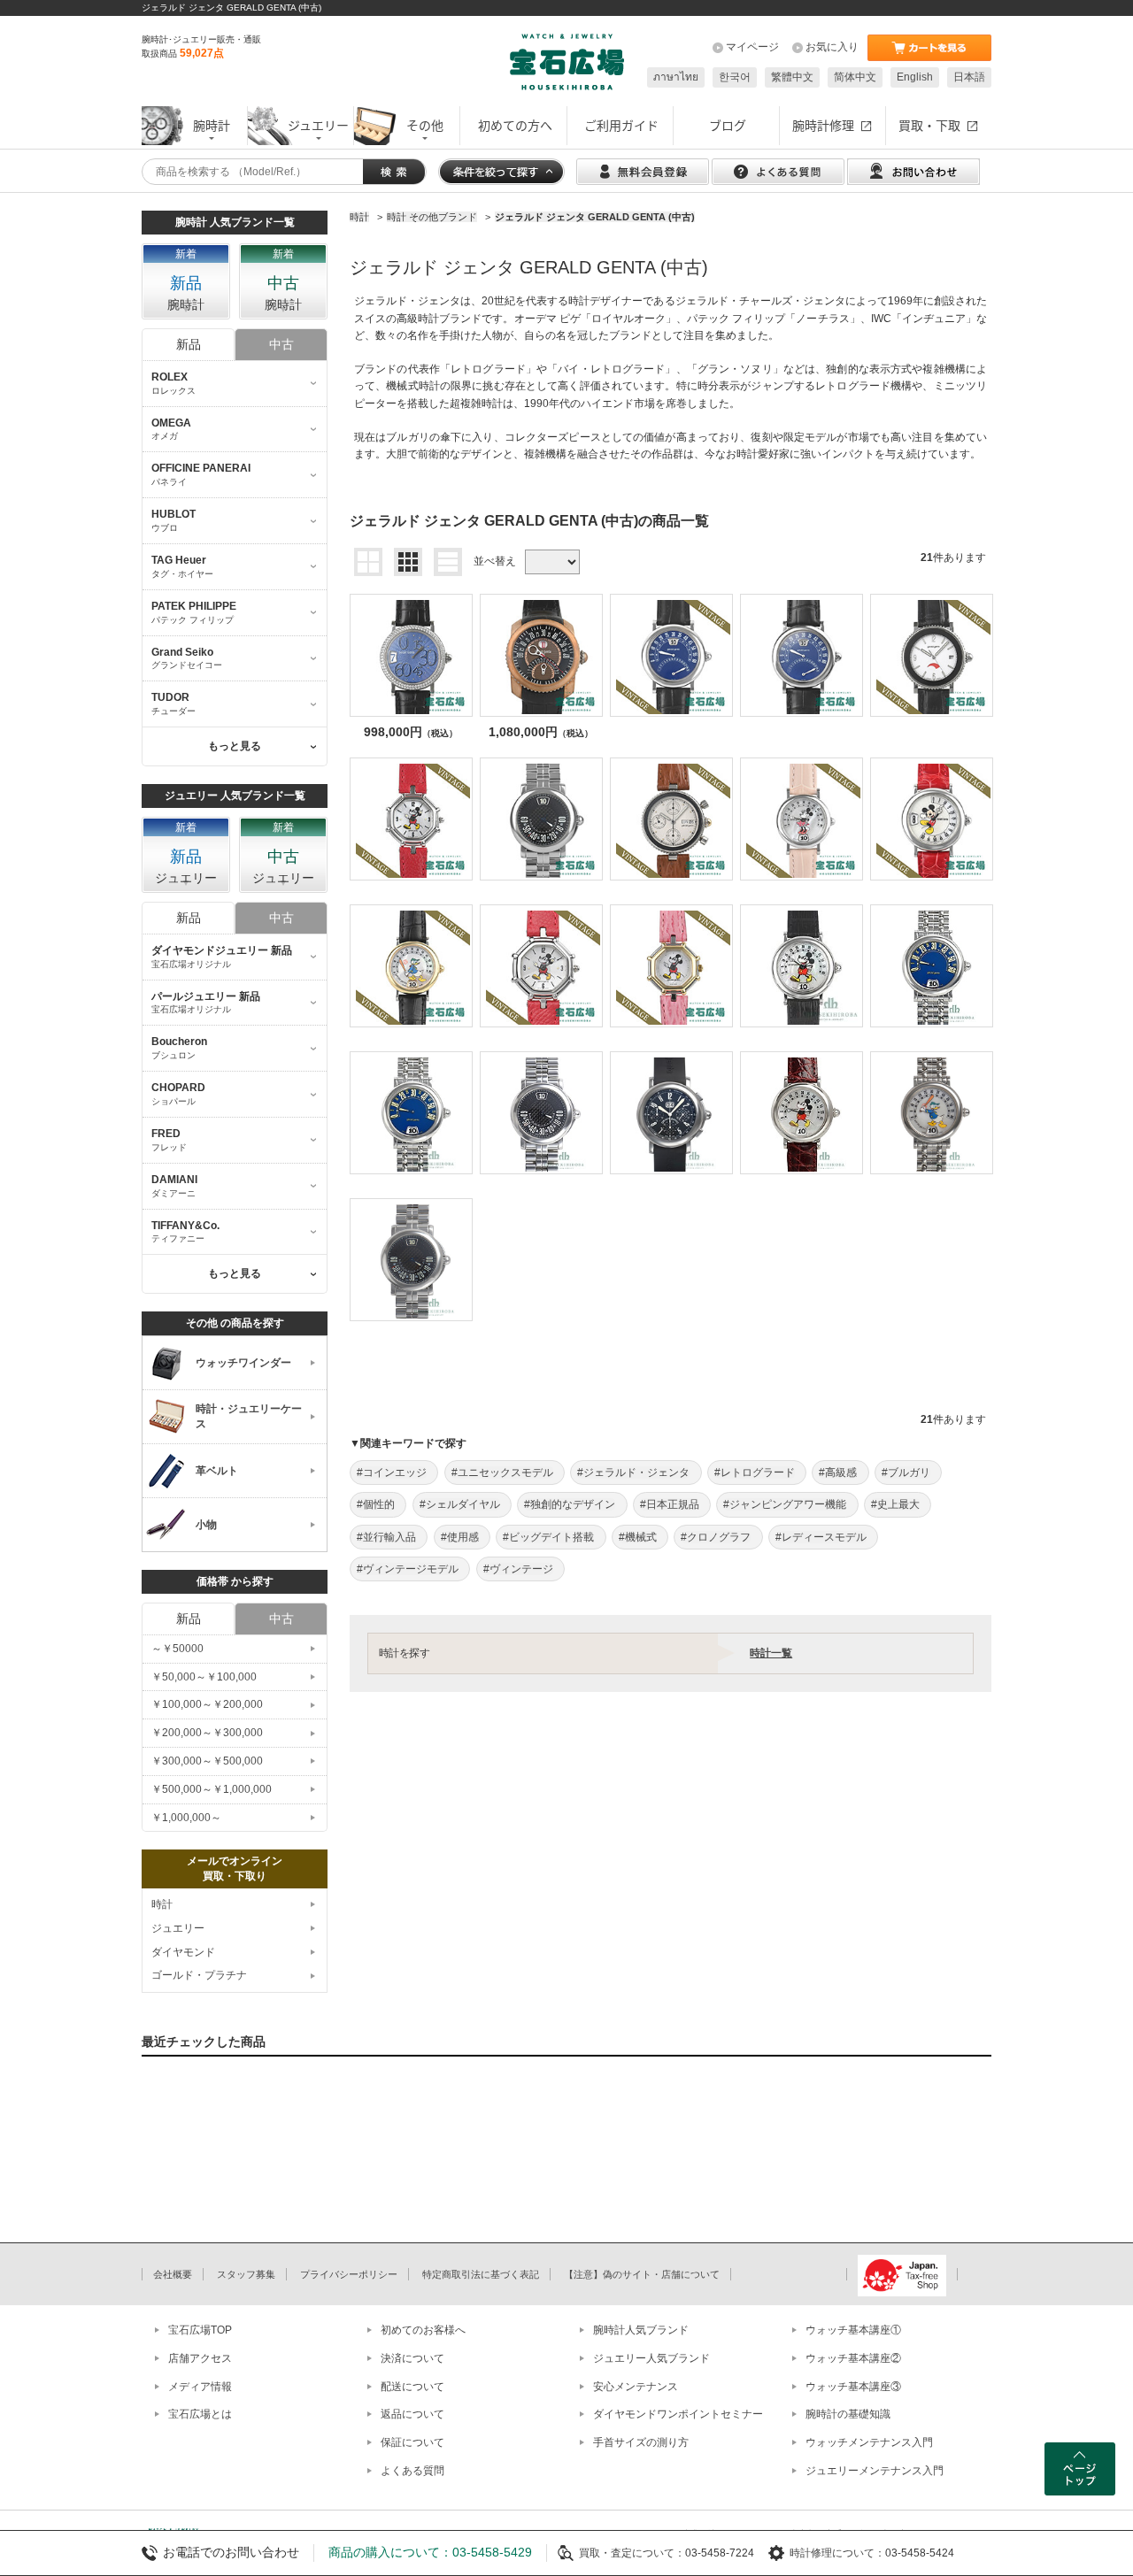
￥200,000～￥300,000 (207, 1733)
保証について (412, 2442)
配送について (412, 2387)
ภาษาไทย (676, 77)
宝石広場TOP (200, 2330)
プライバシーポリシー (349, 2274)
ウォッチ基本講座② (853, 2358)
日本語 (969, 77)
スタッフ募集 (246, 2274)
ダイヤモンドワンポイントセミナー (678, 2414)
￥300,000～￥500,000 (207, 1761)
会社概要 (173, 2274)
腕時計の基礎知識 (848, 2414)
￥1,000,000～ (186, 1818)
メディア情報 (200, 2387)
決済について (412, 2358)
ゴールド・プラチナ (199, 1975)
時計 (162, 1904)
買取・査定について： (632, 2553)
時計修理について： (837, 2553)
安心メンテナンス (636, 2387)
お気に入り (832, 47)
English (915, 77)
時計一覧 (771, 1653)
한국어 (735, 77)
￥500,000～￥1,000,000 (212, 1789)
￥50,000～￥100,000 (204, 1677)
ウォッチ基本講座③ (853, 2387)
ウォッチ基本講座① (853, 2330)
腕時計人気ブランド (641, 2330)
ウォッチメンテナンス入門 (869, 2442)
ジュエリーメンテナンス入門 (875, 2471)
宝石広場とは (200, 2414)
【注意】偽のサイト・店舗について (642, 2274)
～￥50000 (177, 1649)
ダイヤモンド (183, 1952)
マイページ (752, 47)
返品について (412, 2414)
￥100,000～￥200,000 (207, 1704)
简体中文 (855, 77)
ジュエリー (178, 1928)
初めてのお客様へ (423, 2330)
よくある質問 (412, 2471)
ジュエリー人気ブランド (651, 2358)
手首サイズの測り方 (641, 2442)
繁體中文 (792, 77)
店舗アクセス (200, 2358)
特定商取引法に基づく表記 (481, 2274)
